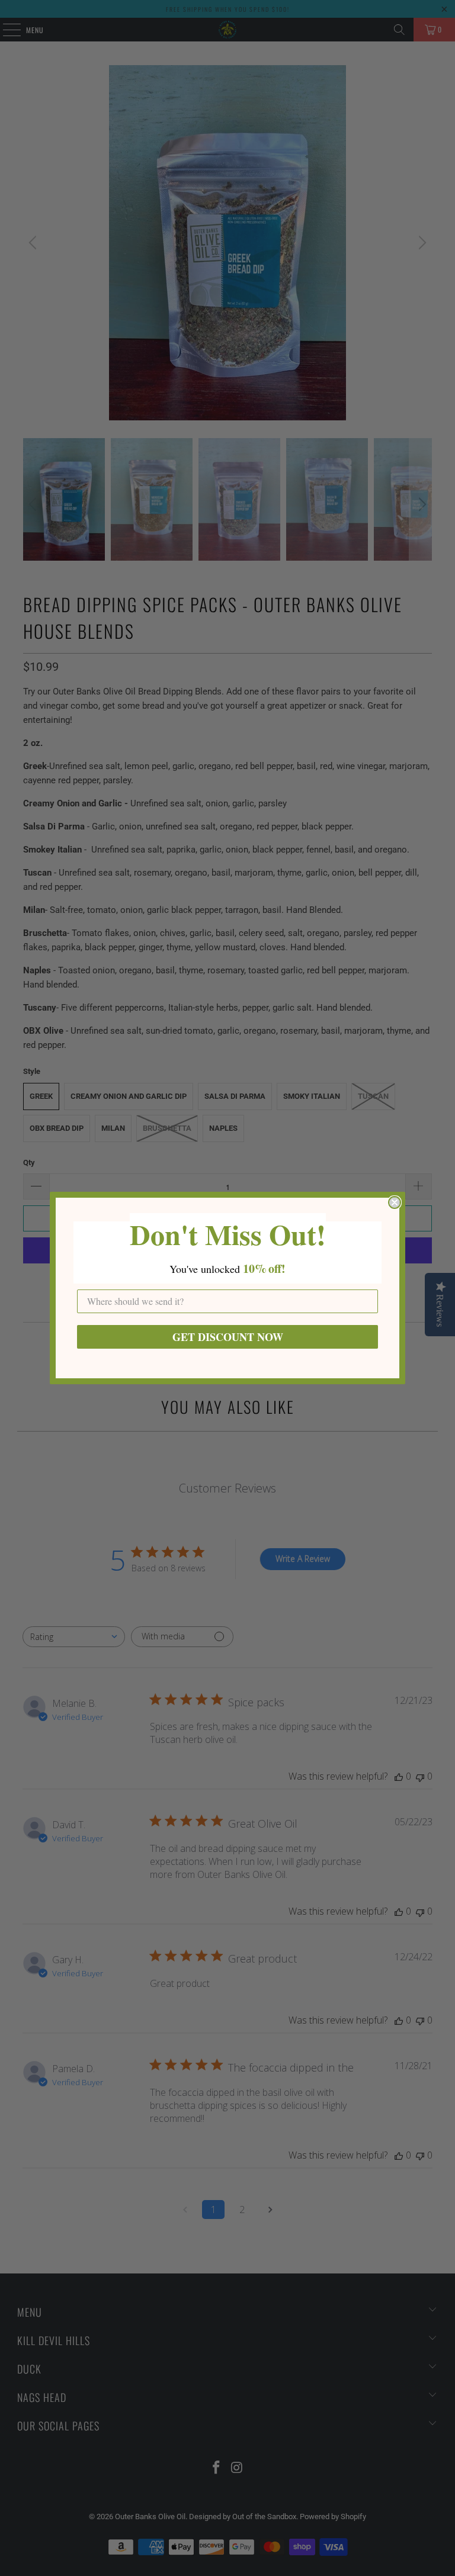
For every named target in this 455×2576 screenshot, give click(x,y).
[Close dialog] (395, 1202)
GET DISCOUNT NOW (228, 1337)
